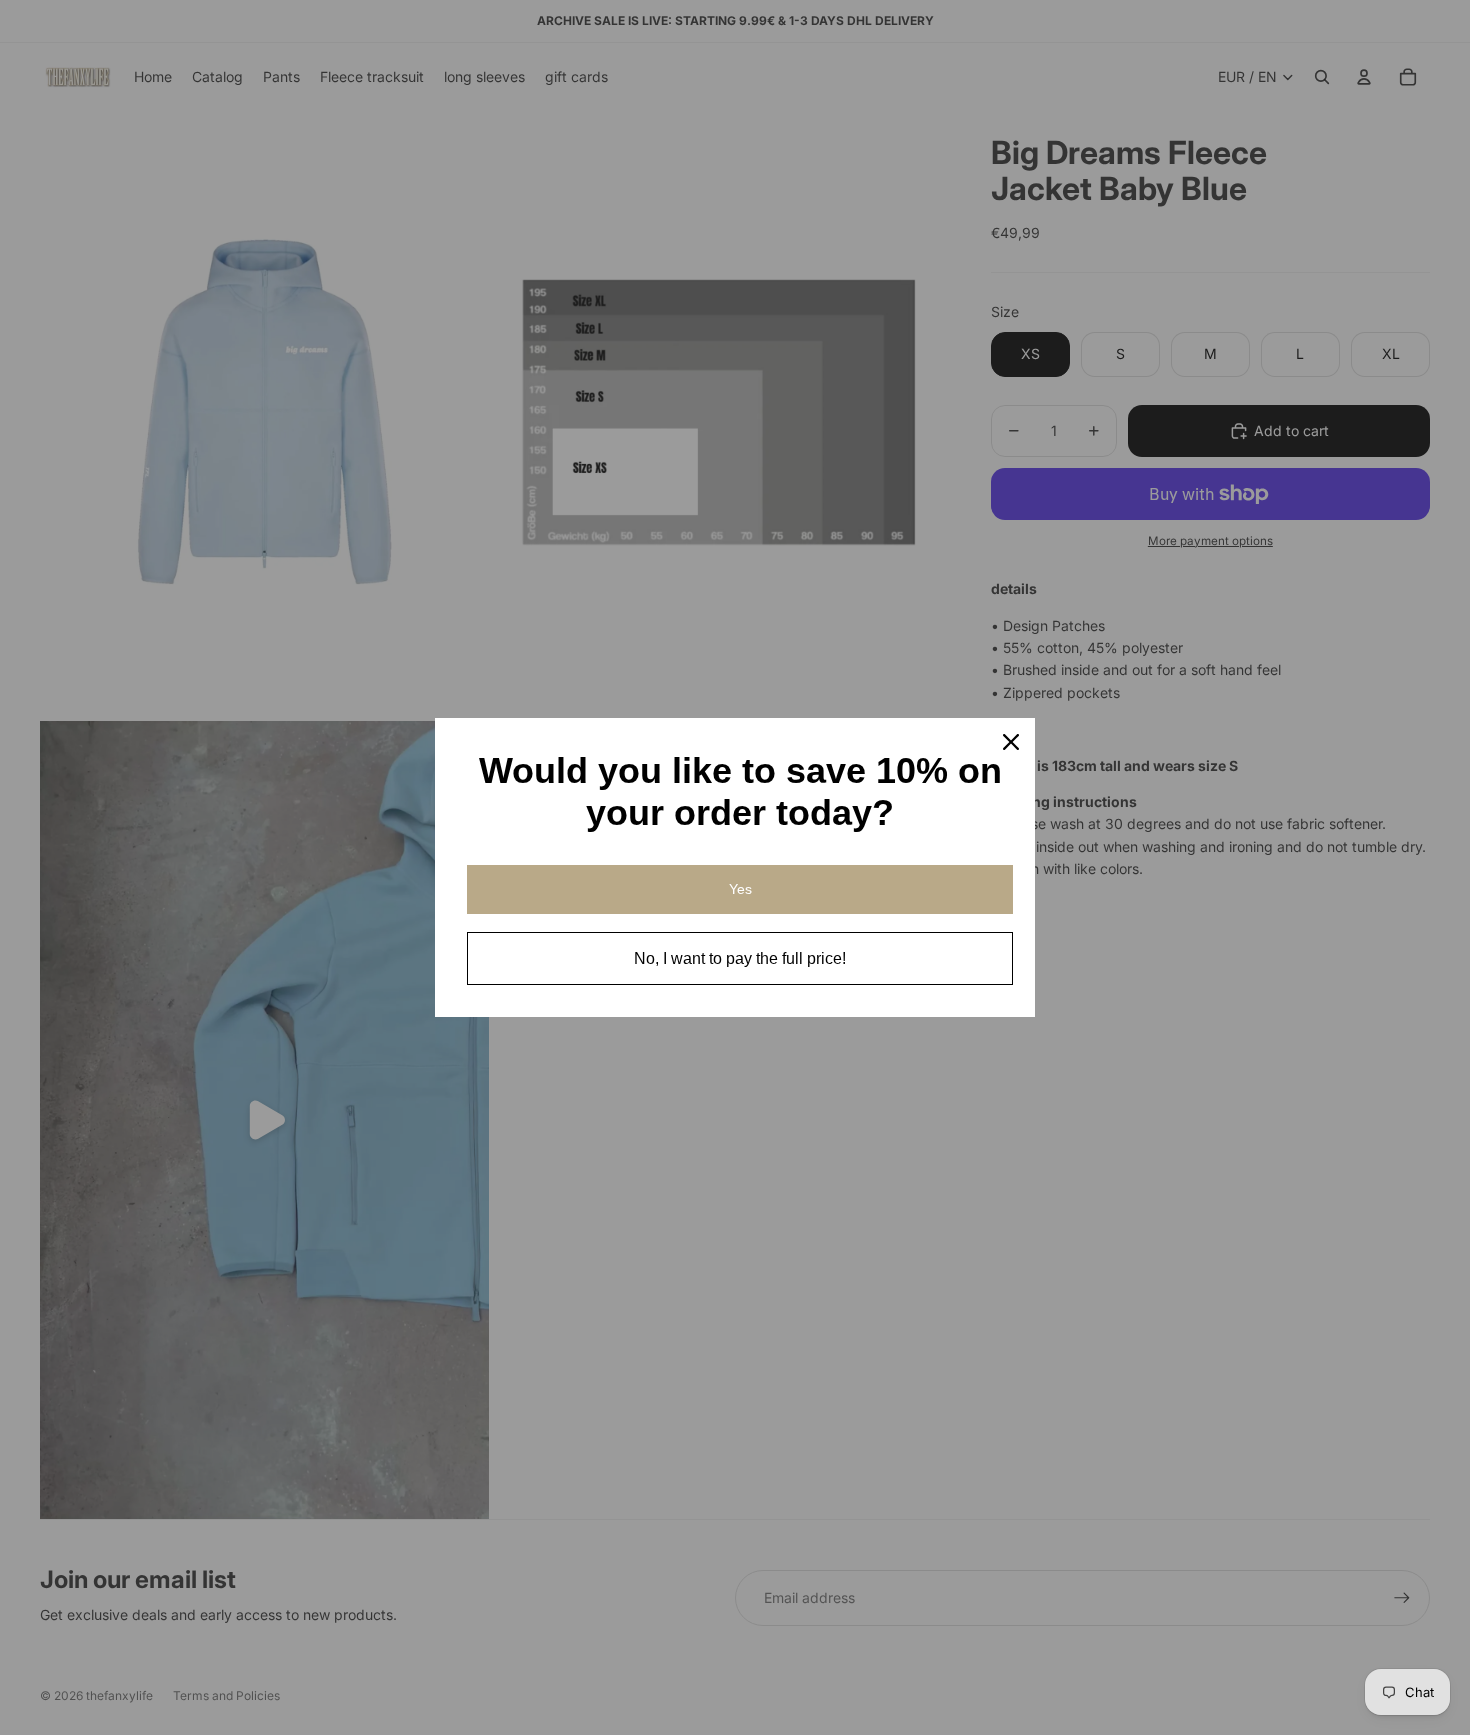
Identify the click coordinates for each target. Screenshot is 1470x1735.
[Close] (1011, 742)
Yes (740, 889)
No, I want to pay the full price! (740, 958)
